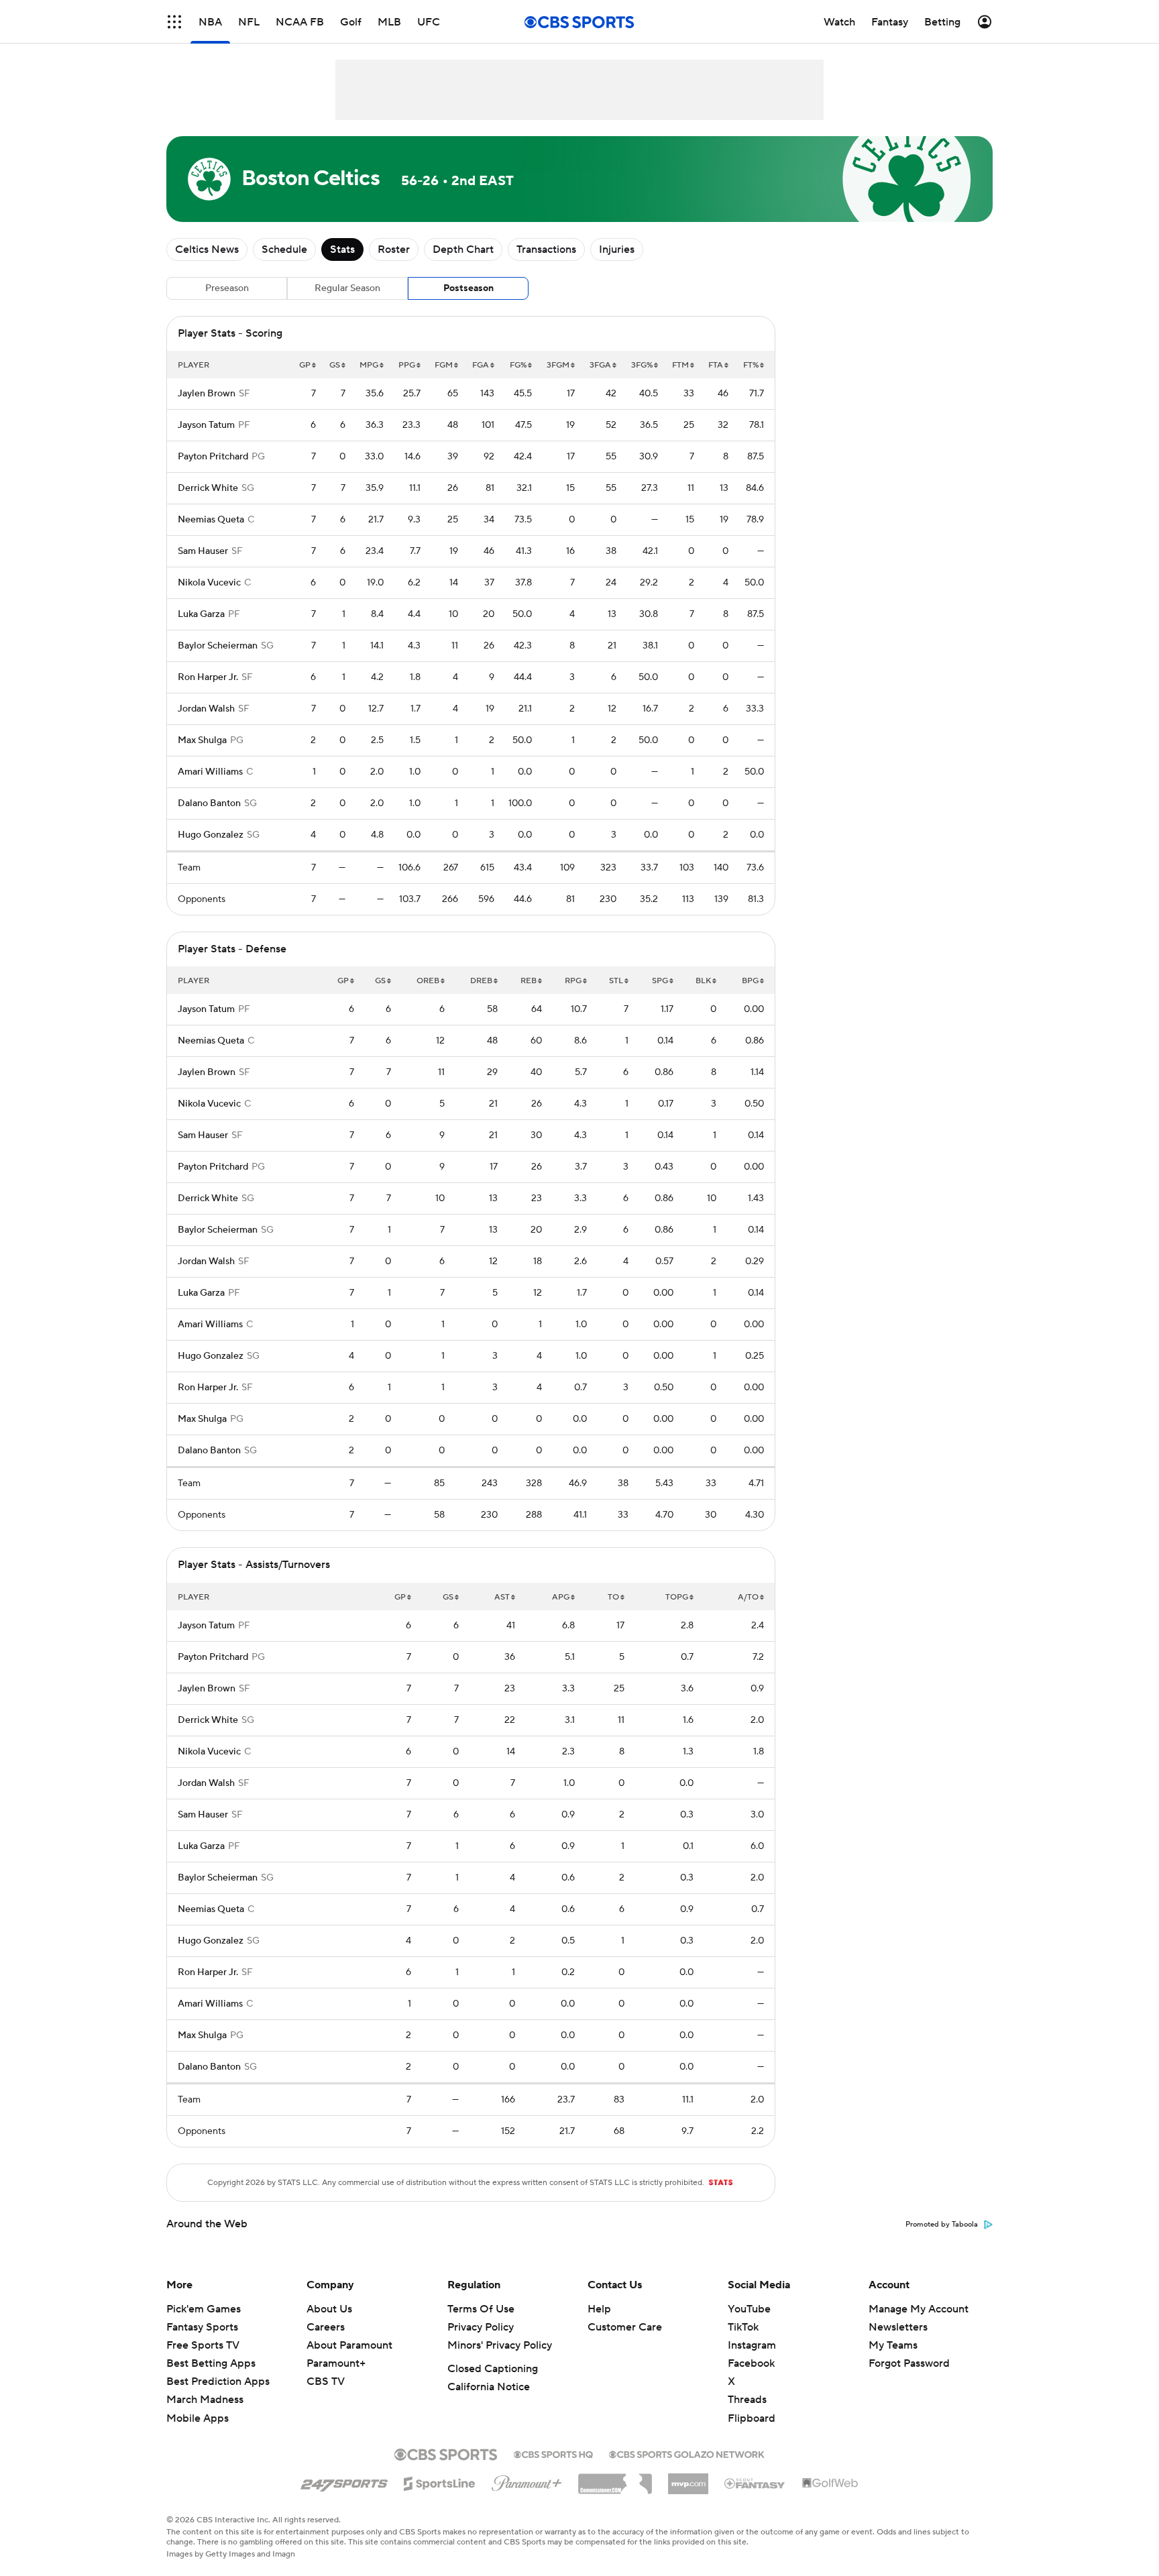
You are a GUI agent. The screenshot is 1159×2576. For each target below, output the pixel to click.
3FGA (600, 365)
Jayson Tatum (206, 425)
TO (613, 1597)
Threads (747, 2400)
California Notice (489, 2387)
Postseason (468, 288)
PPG (407, 365)
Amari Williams (210, 772)
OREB (428, 981)
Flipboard (752, 2418)
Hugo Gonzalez (211, 835)
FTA (716, 365)
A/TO (748, 1597)
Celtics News (207, 249)
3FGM (558, 365)
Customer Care (625, 2327)
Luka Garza (201, 614)
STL (616, 981)
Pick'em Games (204, 2309)
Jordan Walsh (206, 709)
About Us (329, 2309)
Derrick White (208, 488)
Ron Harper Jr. (208, 677)
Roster (394, 249)
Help (599, 2309)
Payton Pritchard (213, 457)
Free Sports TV (203, 2345)
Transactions (546, 249)
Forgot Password (909, 2363)
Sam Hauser (203, 551)
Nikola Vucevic (209, 583)
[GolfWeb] (830, 2483)
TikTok (743, 2327)
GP (305, 365)
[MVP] (688, 2479)
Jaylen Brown (207, 394)
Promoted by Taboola (942, 2225)
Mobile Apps (198, 2418)
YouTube (749, 2309)
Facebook (751, 2363)
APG (561, 1597)
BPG (750, 981)
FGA (481, 365)
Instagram (752, 2345)
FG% (518, 365)
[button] (174, 22)
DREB (481, 981)
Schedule (284, 249)
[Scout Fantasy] (755, 2483)
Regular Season (347, 288)
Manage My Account (919, 2309)
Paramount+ (336, 2363)
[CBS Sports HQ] (553, 2453)
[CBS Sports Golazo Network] (687, 2453)
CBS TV (326, 2382)
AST (502, 1597)
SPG (660, 981)
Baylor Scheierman (218, 646)
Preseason (227, 288)
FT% (751, 365)
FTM (680, 365)
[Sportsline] (440, 2481)
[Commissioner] (615, 2479)
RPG (573, 981)
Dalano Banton (209, 803)
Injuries (617, 249)
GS (335, 365)
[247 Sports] (344, 2481)
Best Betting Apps (211, 2363)
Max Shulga (202, 740)
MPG (369, 365)
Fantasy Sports (202, 2327)
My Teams (893, 2345)
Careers (326, 2327)
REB (529, 981)
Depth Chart (463, 249)
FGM (444, 365)
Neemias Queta (211, 520)
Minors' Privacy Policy (500, 2345)
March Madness (205, 2400)
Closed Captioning (493, 2369)
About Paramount (349, 2345)
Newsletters (898, 2327)
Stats (342, 249)
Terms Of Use (481, 2309)
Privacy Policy (481, 2327)
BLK (703, 981)
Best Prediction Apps (218, 2382)
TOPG (677, 1597)
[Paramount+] (527, 2481)
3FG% (642, 365)
